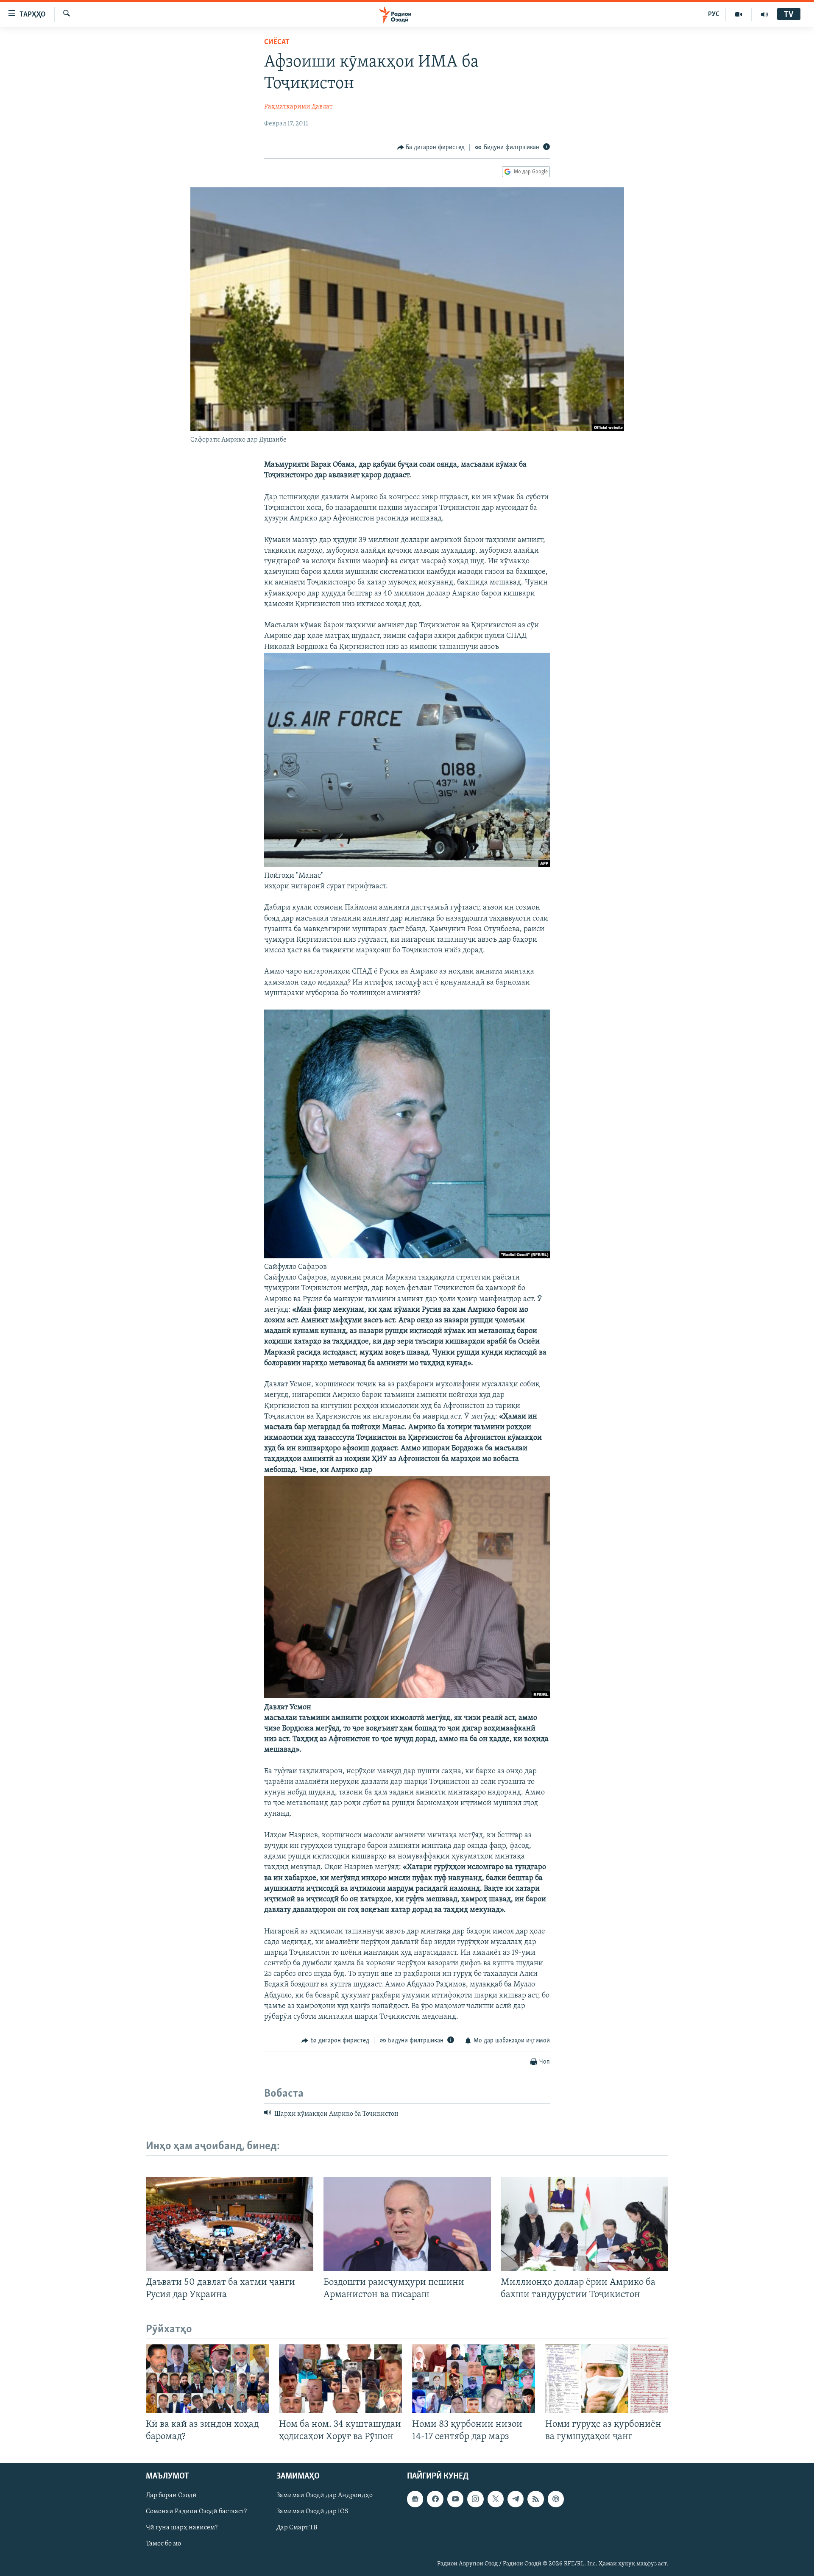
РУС (714, 14)
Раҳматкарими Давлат (298, 107)
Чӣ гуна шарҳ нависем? (182, 2528)
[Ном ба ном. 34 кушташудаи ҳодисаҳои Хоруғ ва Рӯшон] (340, 2379)
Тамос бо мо (163, 2544)
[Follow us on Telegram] (516, 2499)
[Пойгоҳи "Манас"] (407, 865)
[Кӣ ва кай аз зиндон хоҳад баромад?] (207, 2379)
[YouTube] (739, 14)
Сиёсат (277, 42)
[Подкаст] (556, 2499)
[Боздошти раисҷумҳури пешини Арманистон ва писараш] (407, 2224)
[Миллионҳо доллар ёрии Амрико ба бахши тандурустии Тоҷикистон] (584, 2224)
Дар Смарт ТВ (297, 2528)
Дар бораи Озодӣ (171, 2496)
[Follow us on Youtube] (455, 2499)
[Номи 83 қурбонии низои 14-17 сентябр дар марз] (474, 2379)
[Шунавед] (764, 14)
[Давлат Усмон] (407, 1697)
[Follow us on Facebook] (435, 2499)
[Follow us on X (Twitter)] (496, 2499)
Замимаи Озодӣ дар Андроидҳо (325, 2496)
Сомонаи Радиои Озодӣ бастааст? (196, 2512)
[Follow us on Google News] (415, 2499)
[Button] (431, 147)
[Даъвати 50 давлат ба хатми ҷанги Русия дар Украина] (230, 2224)
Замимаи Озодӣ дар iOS (312, 2512)
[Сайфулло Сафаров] (407, 1257)
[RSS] (535, 2499)
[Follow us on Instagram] (475, 2499)
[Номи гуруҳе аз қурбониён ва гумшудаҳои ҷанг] (607, 2379)
